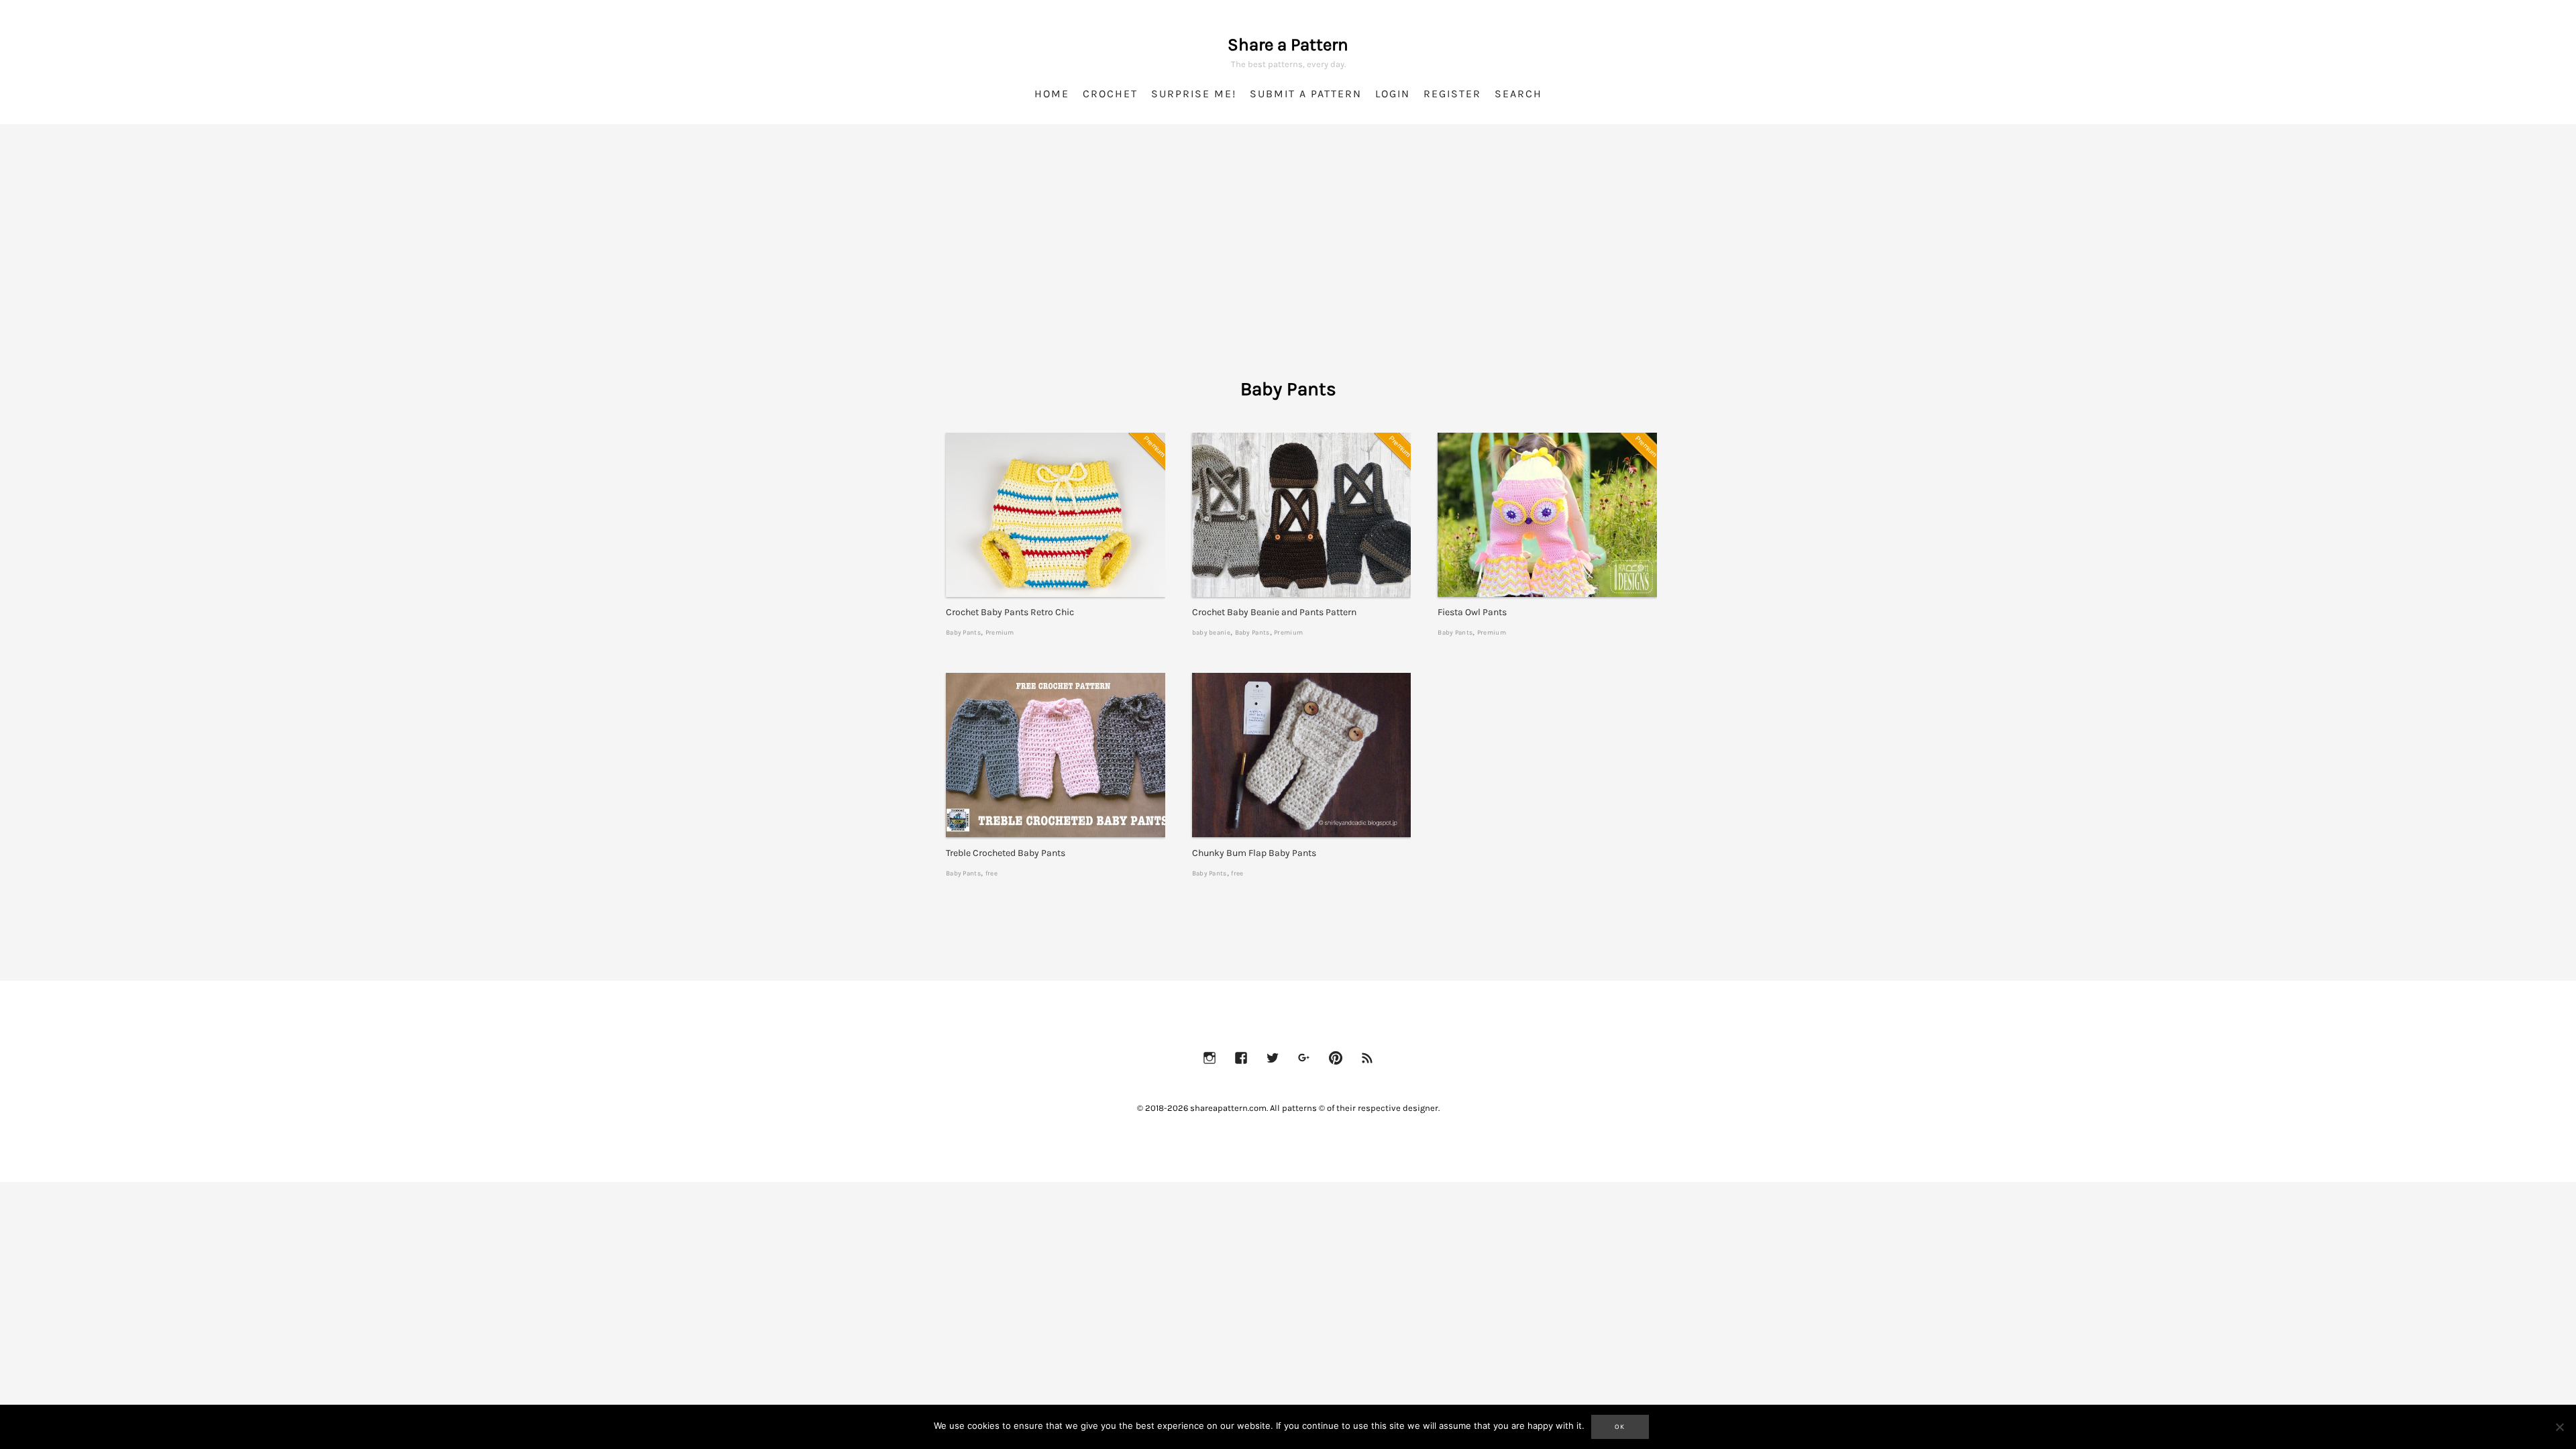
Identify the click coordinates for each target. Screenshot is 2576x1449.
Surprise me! (1194, 94)
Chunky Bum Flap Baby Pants (1254, 853)
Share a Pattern (1288, 45)
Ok (1620, 1427)
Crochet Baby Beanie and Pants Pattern (1274, 612)
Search (1518, 94)
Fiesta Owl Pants (1472, 612)
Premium (1000, 632)
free (991, 873)
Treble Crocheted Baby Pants (1006, 853)
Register (1452, 94)
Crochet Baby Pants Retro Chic (1010, 612)
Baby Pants (963, 632)
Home (1052, 94)
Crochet (1110, 94)
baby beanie (1211, 632)
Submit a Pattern (1306, 94)
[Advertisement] (1288, 268)
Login (1393, 94)
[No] (2559, 1427)
